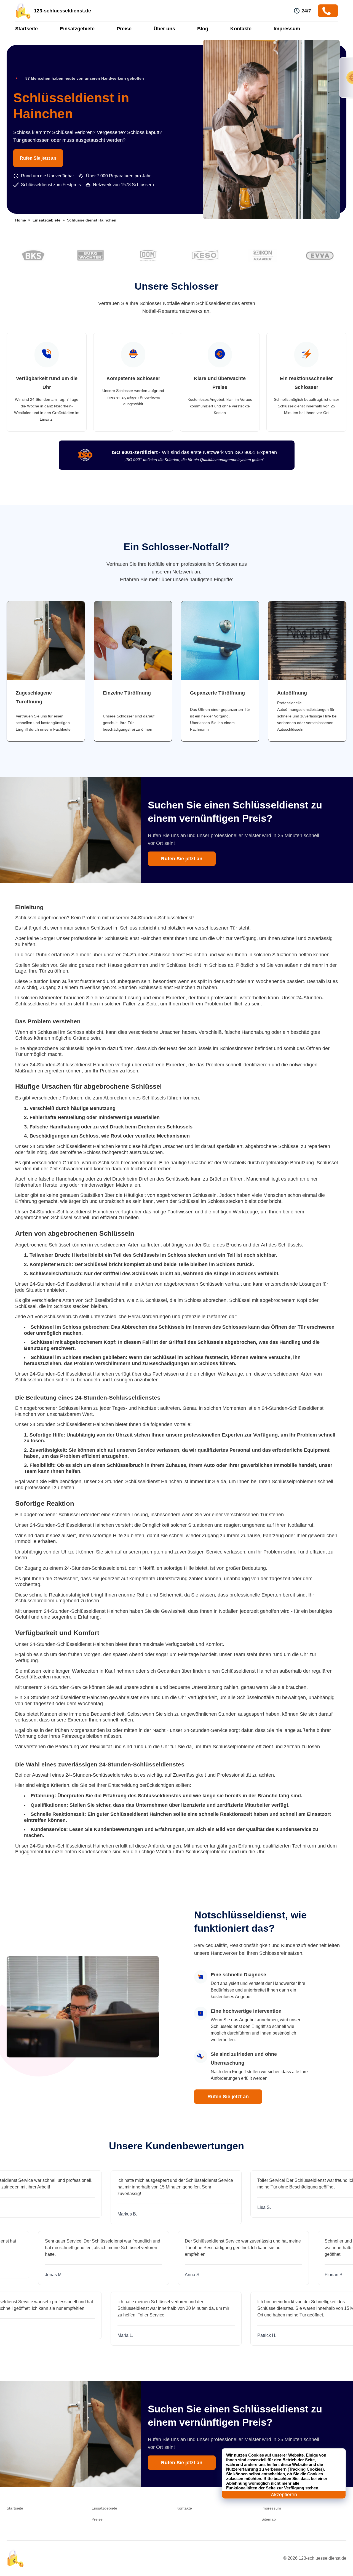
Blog (203, 29)
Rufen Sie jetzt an (38, 158)
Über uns (164, 29)
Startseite (26, 29)
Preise (124, 29)
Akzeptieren (284, 2495)
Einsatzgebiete (77, 29)
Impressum (287, 29)
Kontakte (241, 29)
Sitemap (269, 2519)
